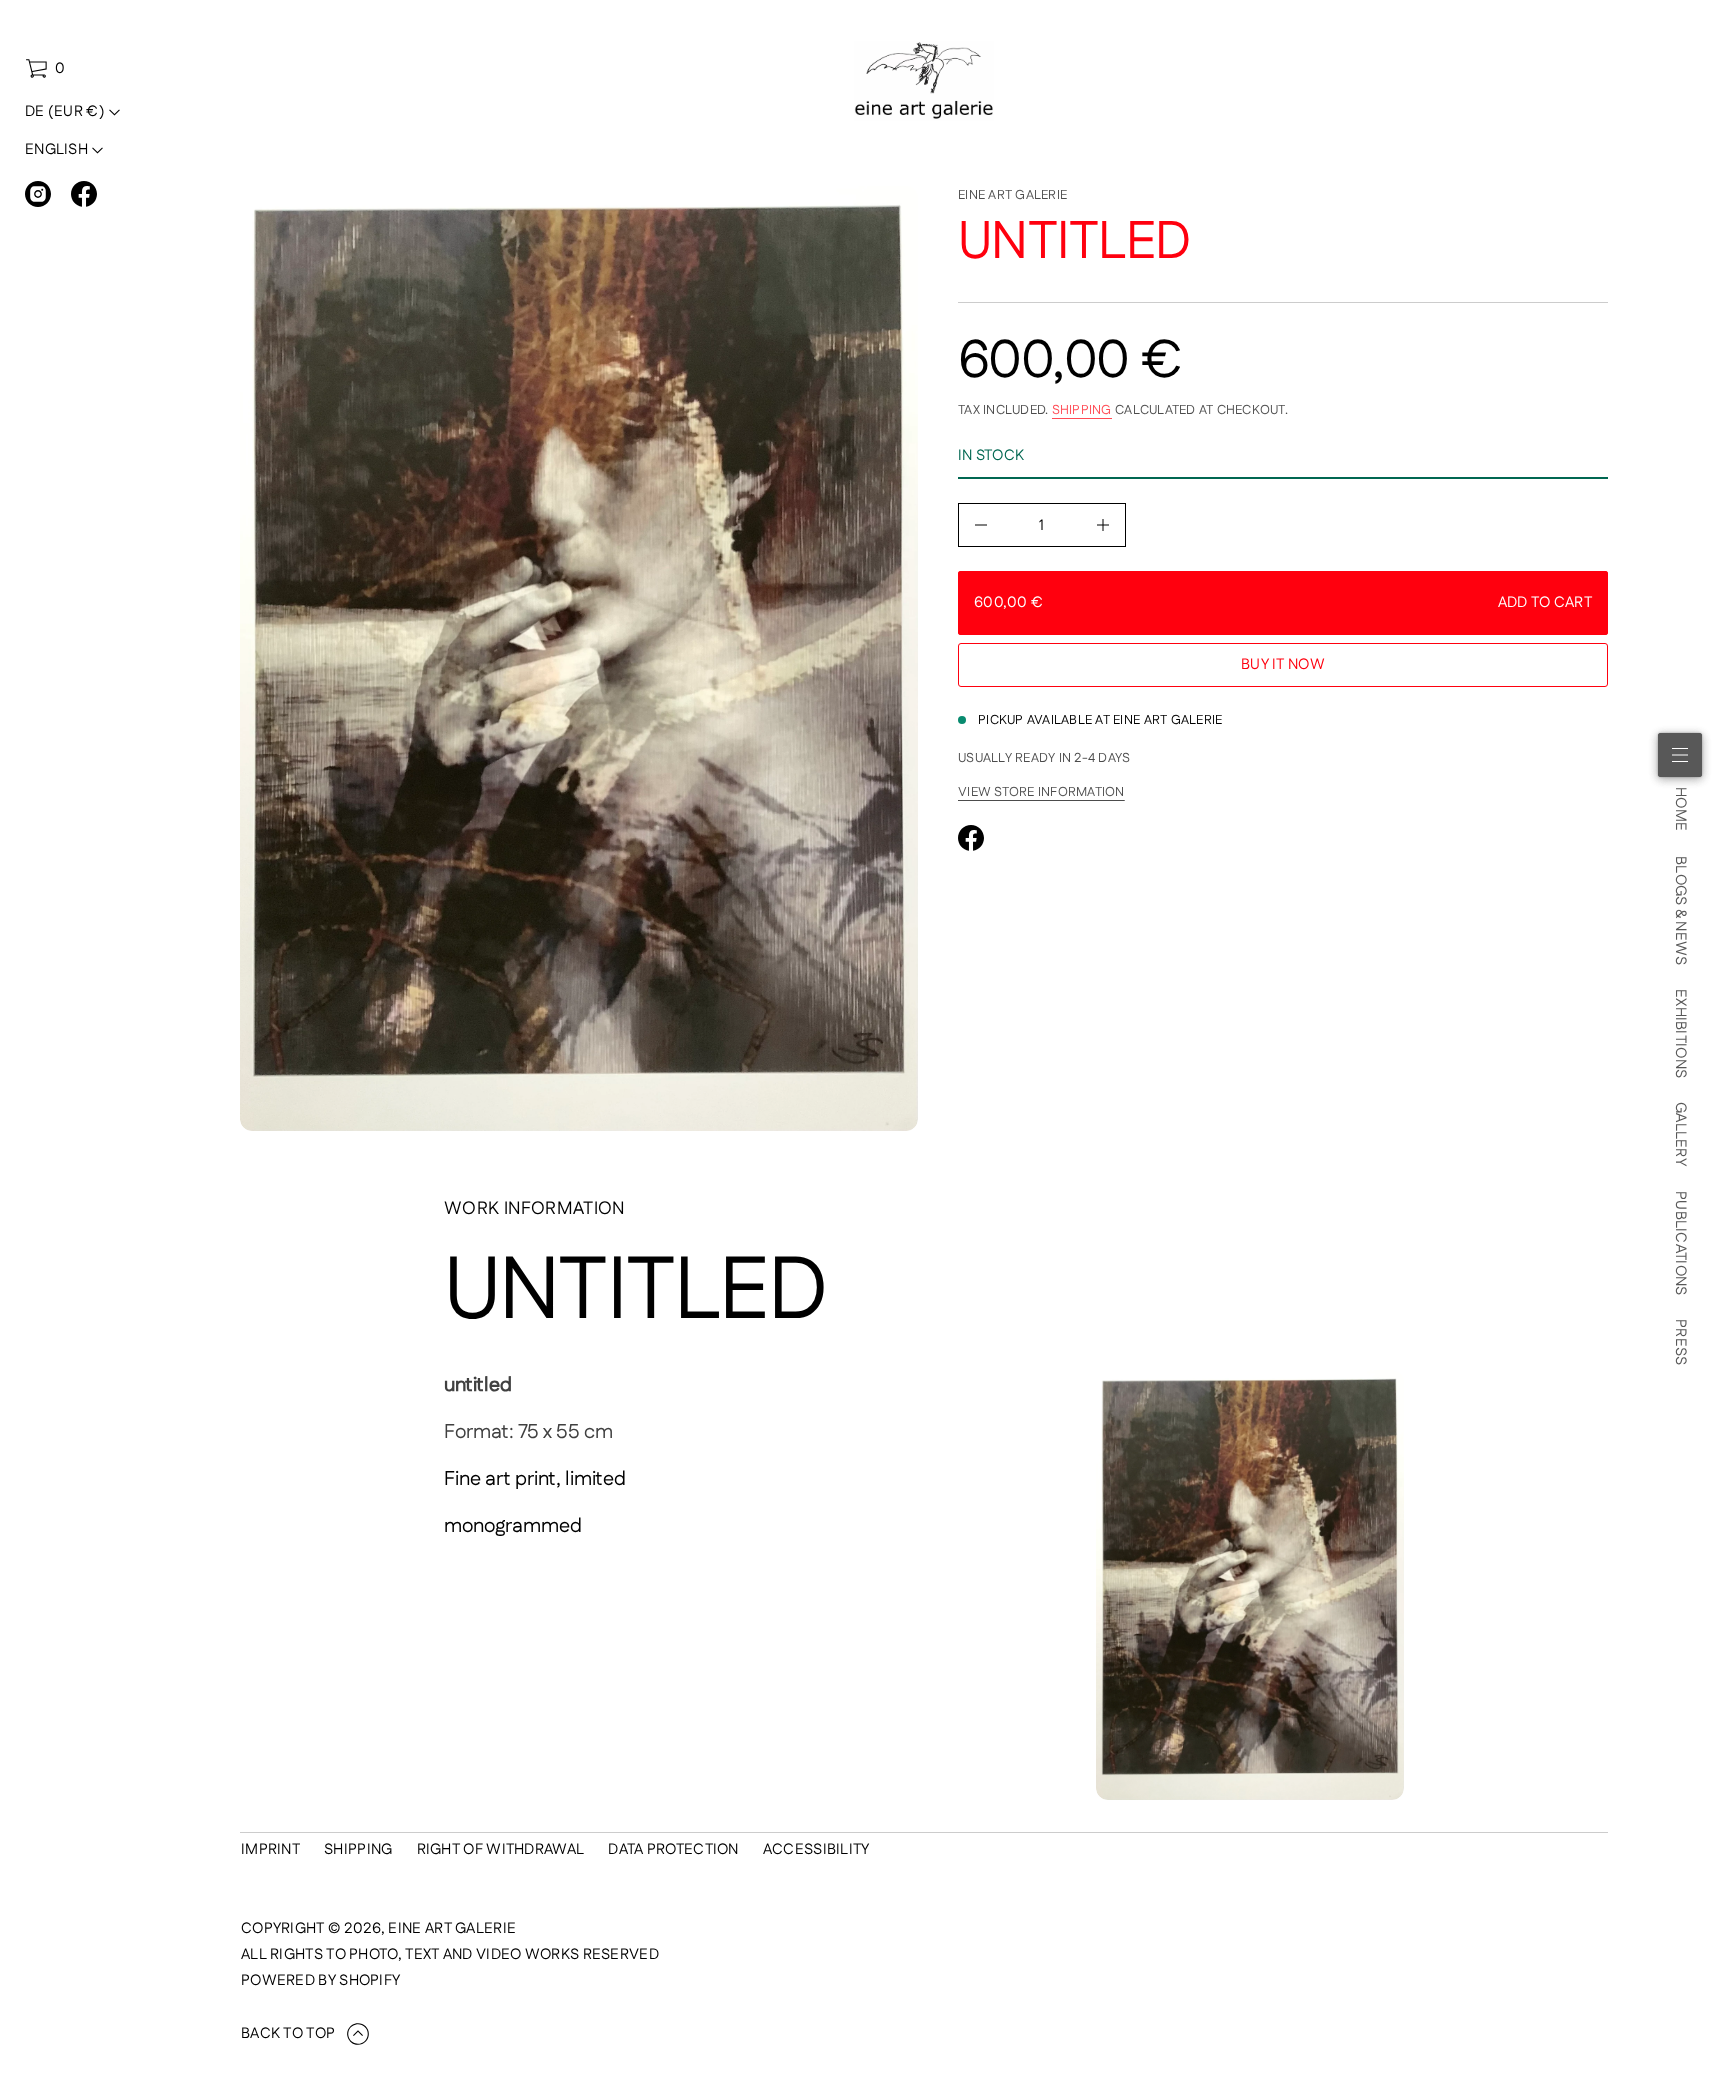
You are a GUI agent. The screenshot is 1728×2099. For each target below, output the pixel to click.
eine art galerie (1012, 195)
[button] (45, 69)
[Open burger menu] (1680, 755)
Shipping (1082, 410)
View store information (1041, 792)
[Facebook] (84, 194)
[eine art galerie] (924, 81)
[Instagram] (38, 194)
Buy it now (1283, 664)
